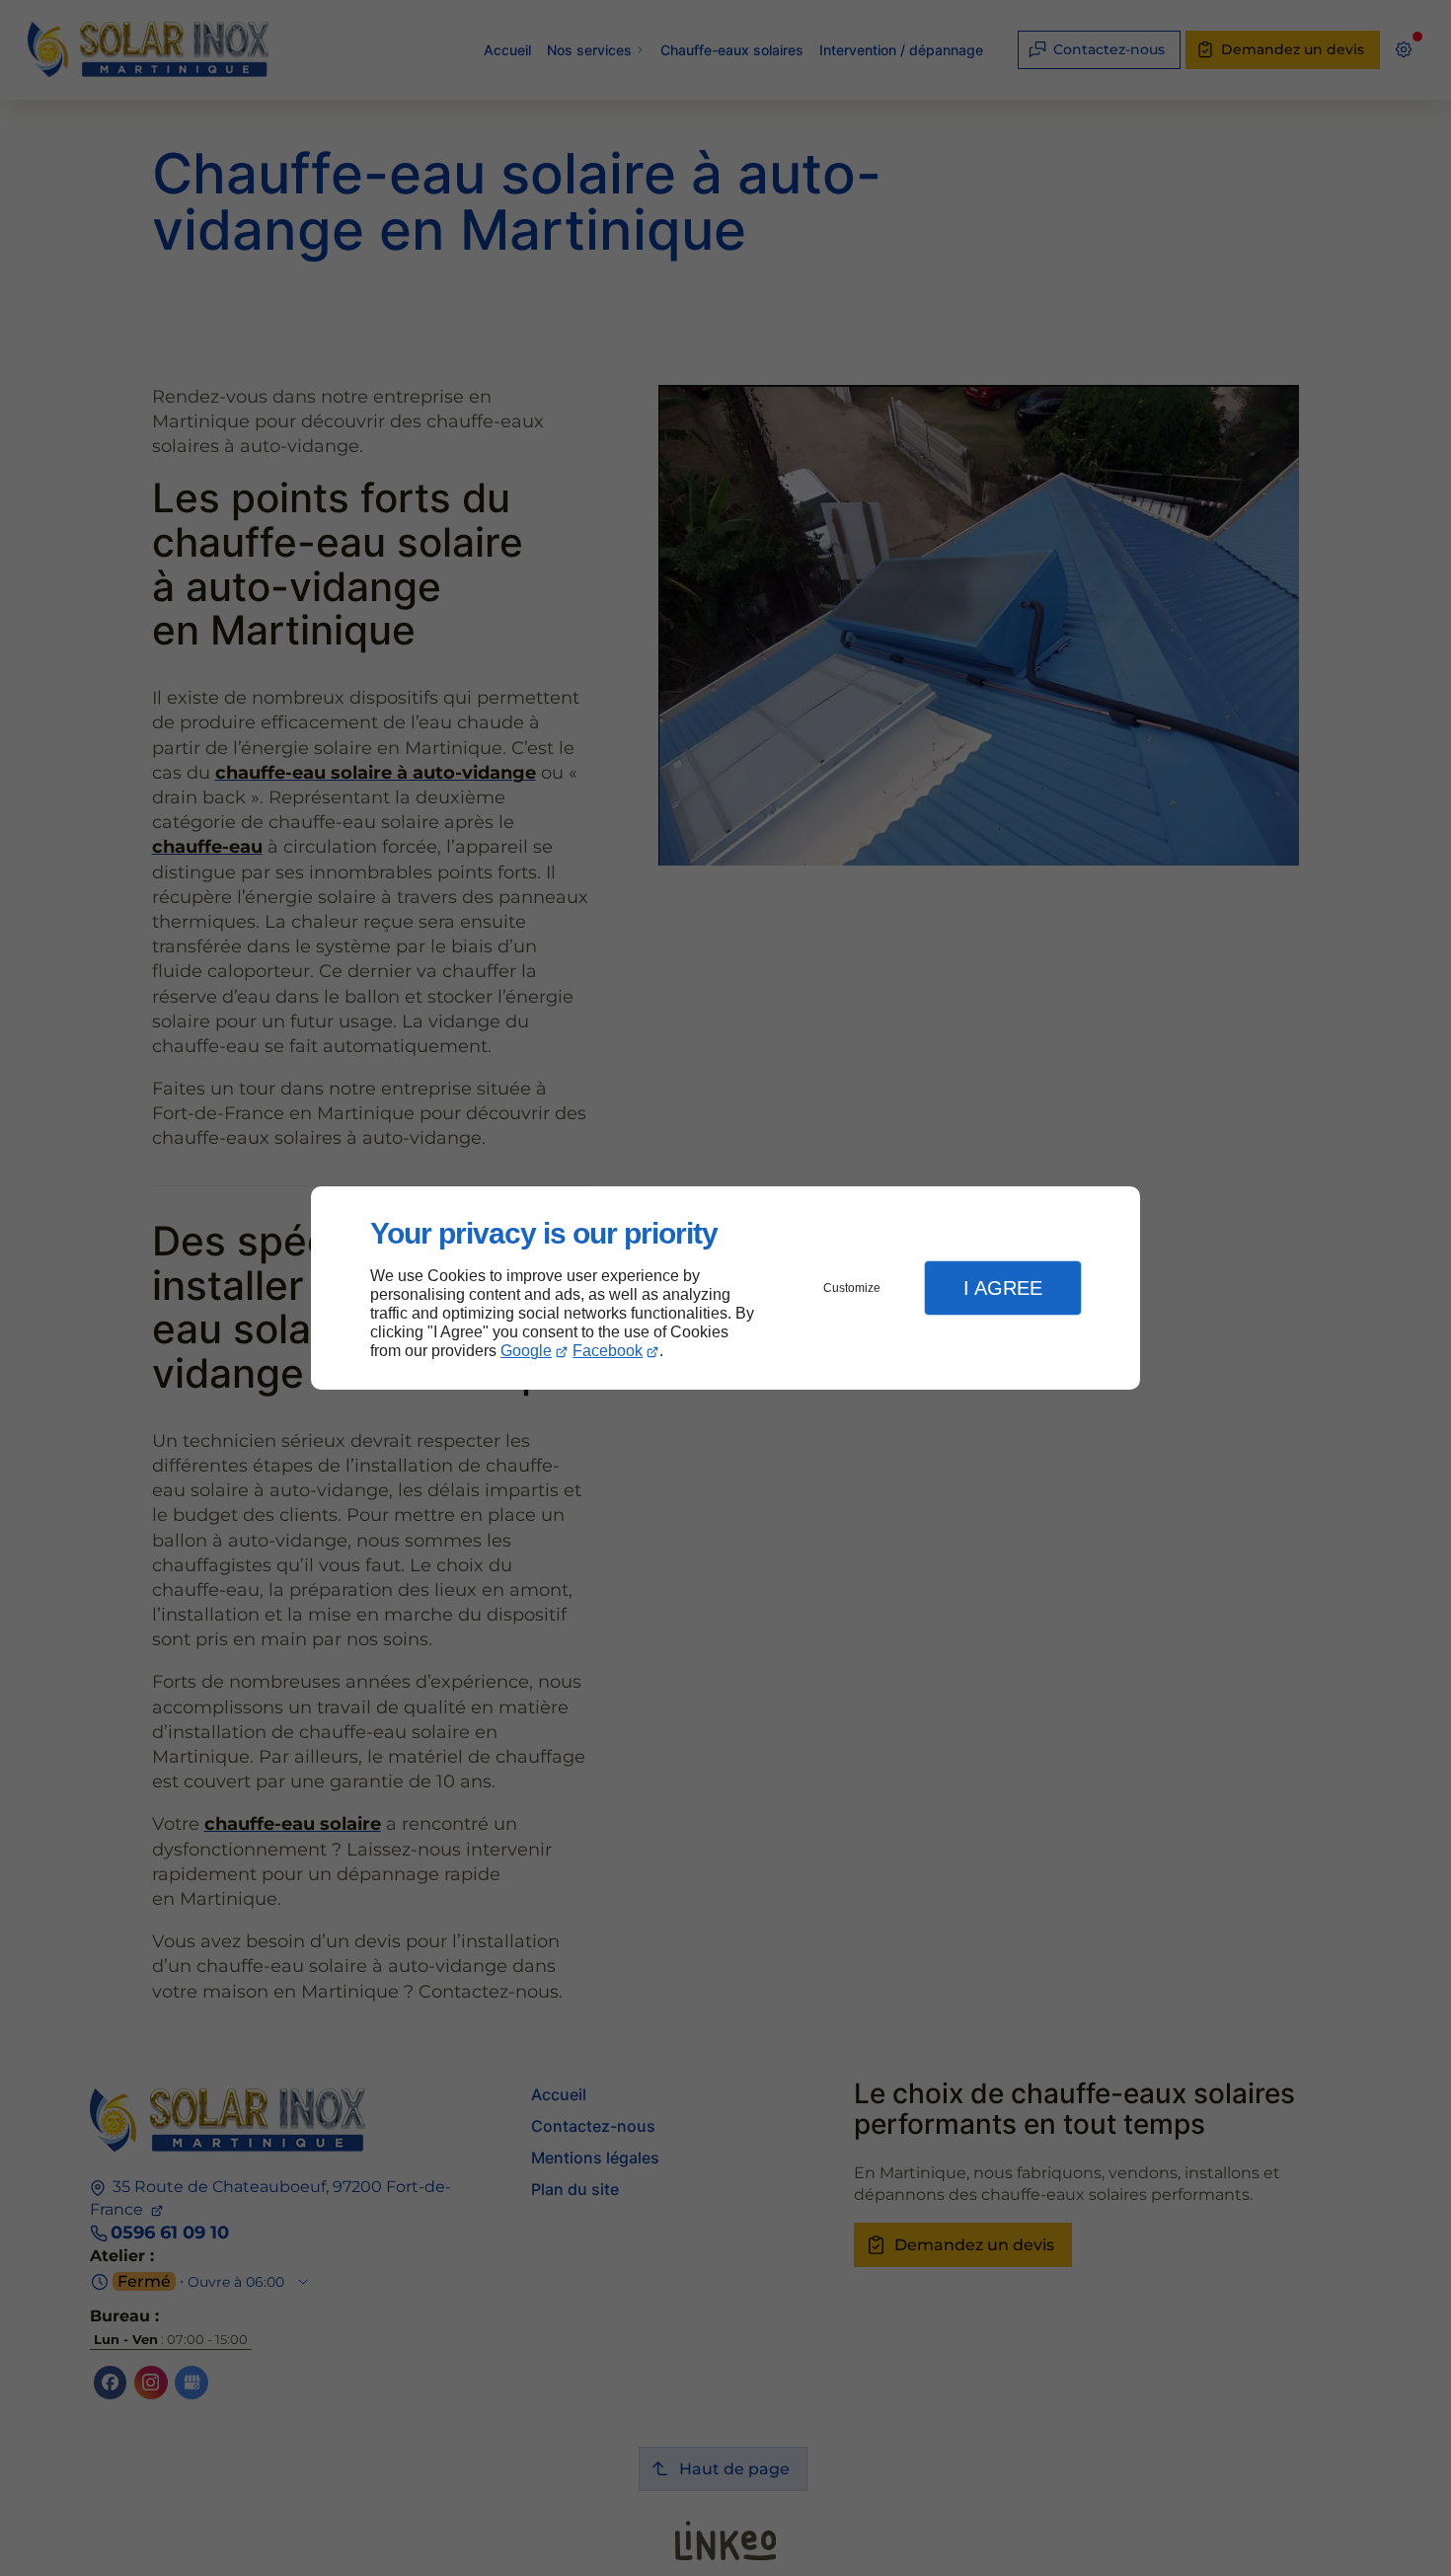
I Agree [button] (1003, 1288)
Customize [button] (852, 1288)
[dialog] (725, 1288)
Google (526, 1351)
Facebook (608, 1351)
